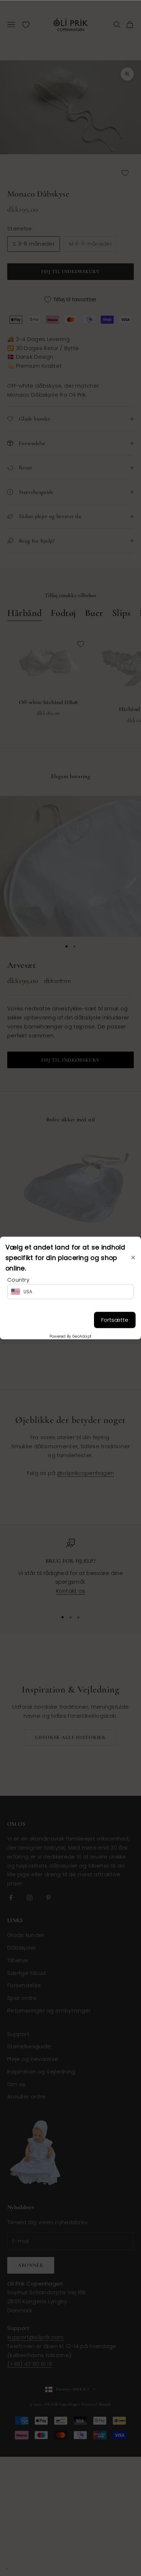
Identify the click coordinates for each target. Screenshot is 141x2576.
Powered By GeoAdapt (71, 1336)
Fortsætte (115, 1320)
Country (18, 1279)
